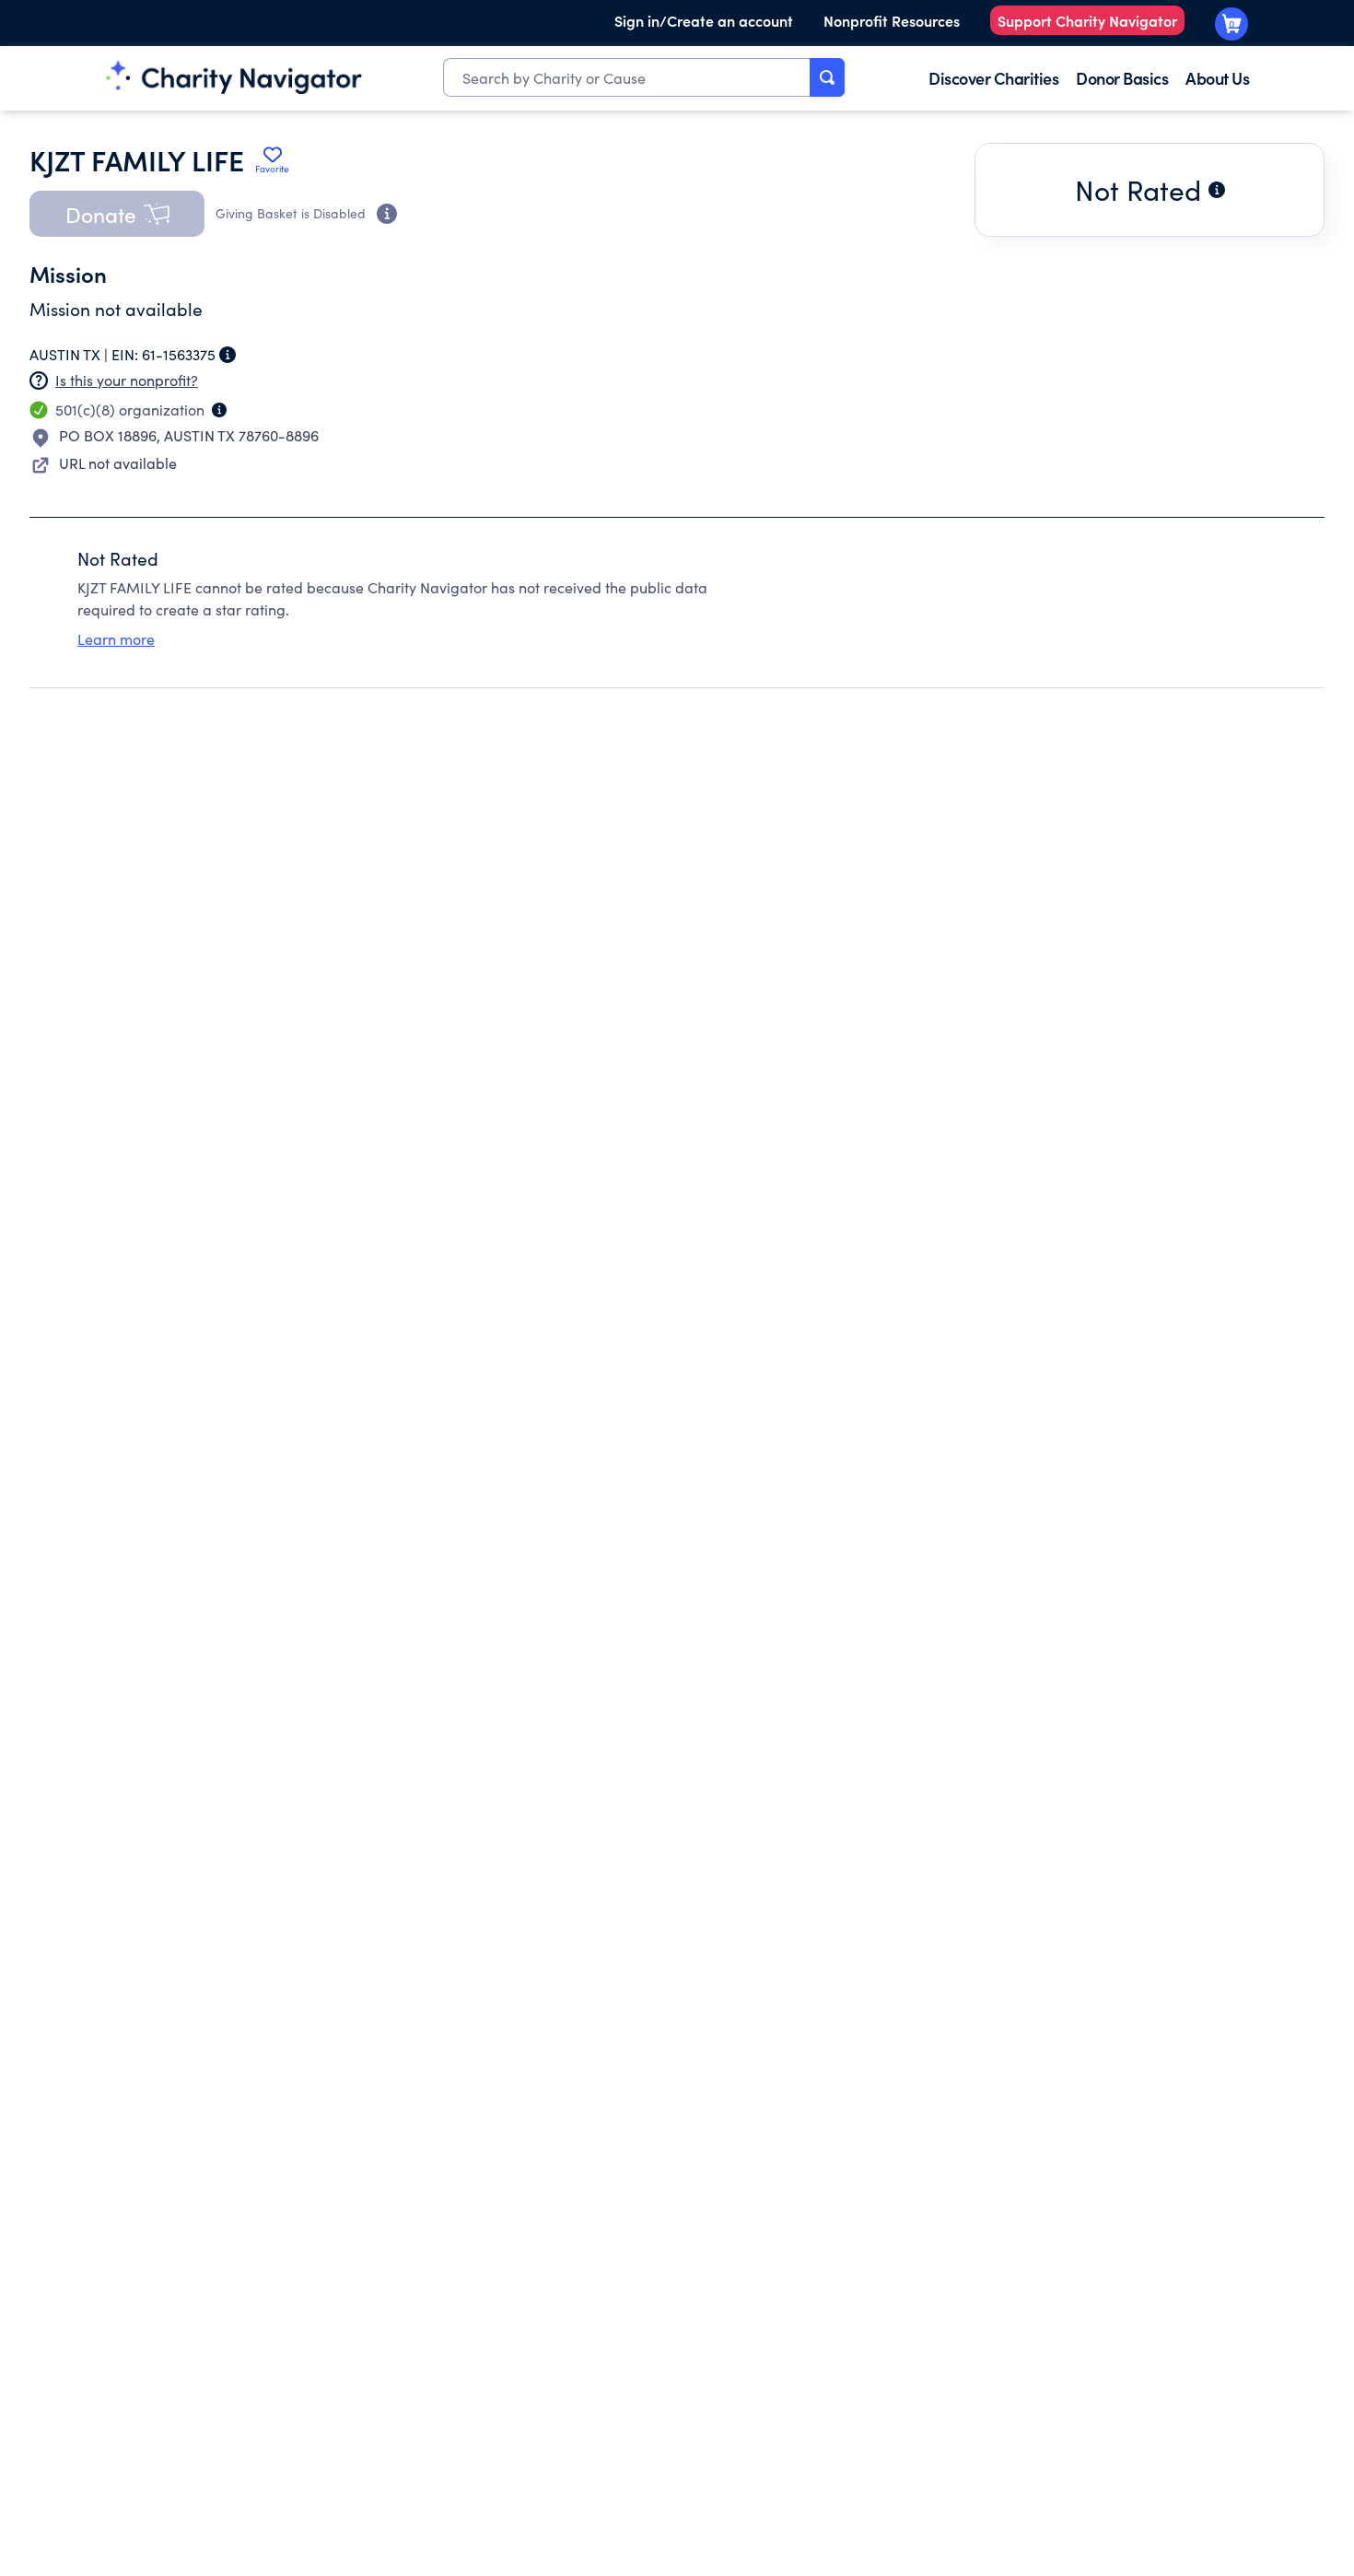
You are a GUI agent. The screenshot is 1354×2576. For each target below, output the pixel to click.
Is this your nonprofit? (127, 380)
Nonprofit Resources (892, 20)
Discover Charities (993, 78)
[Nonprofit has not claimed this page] (39, 381)
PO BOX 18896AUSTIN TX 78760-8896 (189, 435)
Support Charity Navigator (1087, 20)
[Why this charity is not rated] (1217, 190)
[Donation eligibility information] (387, 214)
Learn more (116, 639)
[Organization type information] (219, 410)
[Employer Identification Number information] (228, 355)
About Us (1217, 78)
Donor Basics (1122, 78)
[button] (117, 214)
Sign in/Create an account (704, 20)
